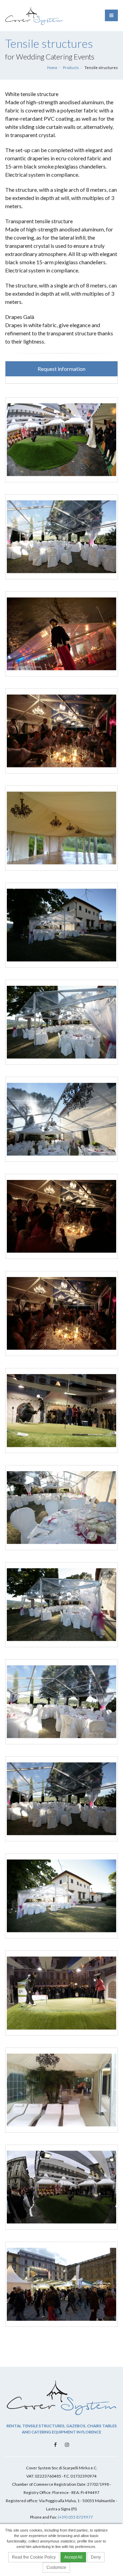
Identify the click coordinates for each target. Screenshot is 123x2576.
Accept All (73, 2557)
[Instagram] (67, 2444)
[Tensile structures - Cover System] (63, 437)
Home (52, 68)
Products (71, 68)
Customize (56, 2567)
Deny (96, 2557)
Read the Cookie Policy (34, 2557)
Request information (61, 369)
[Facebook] (56, 2444)
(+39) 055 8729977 (75, 2517)
